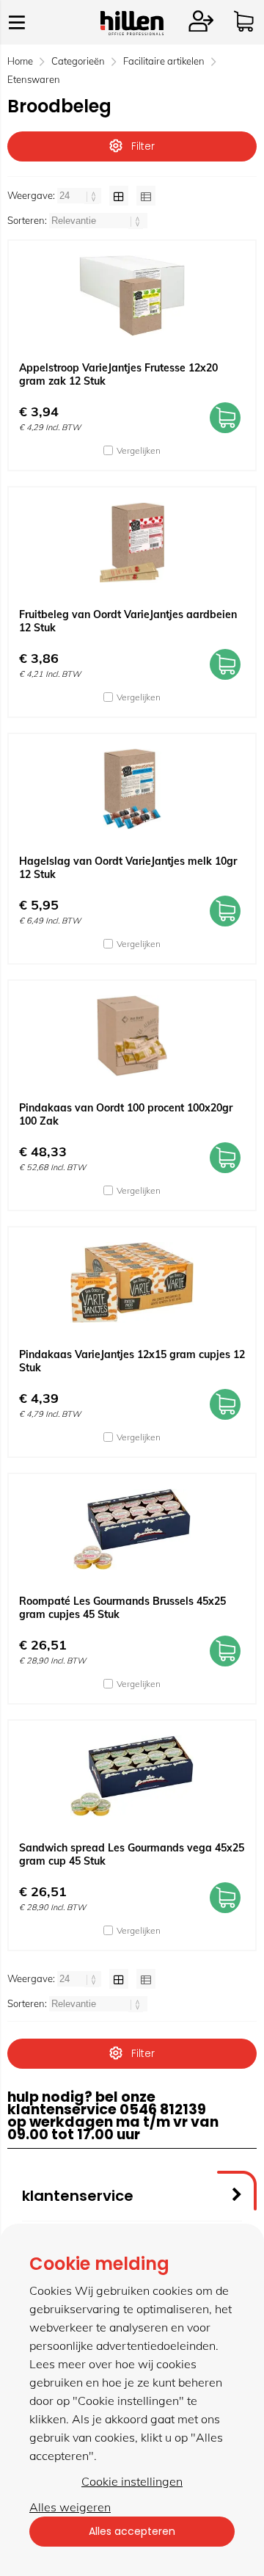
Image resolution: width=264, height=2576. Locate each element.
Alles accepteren (132, 2531)
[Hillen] (132, 31)
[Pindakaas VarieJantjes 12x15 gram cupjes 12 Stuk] (132, 1282)
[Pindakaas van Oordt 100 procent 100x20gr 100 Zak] (132, 1036)
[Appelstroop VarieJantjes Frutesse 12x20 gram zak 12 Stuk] (132, 296)
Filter (143, 146)
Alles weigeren (70, 2507)
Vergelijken (139, 450)
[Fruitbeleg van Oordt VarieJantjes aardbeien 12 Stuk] (132, 543)
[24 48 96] (80, 195)
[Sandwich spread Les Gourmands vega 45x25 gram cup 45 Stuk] (132, 1776)
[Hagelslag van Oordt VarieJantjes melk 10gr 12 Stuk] (132, 789)
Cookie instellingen (132, 2481)
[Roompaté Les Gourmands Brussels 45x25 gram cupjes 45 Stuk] (132, 1529)
